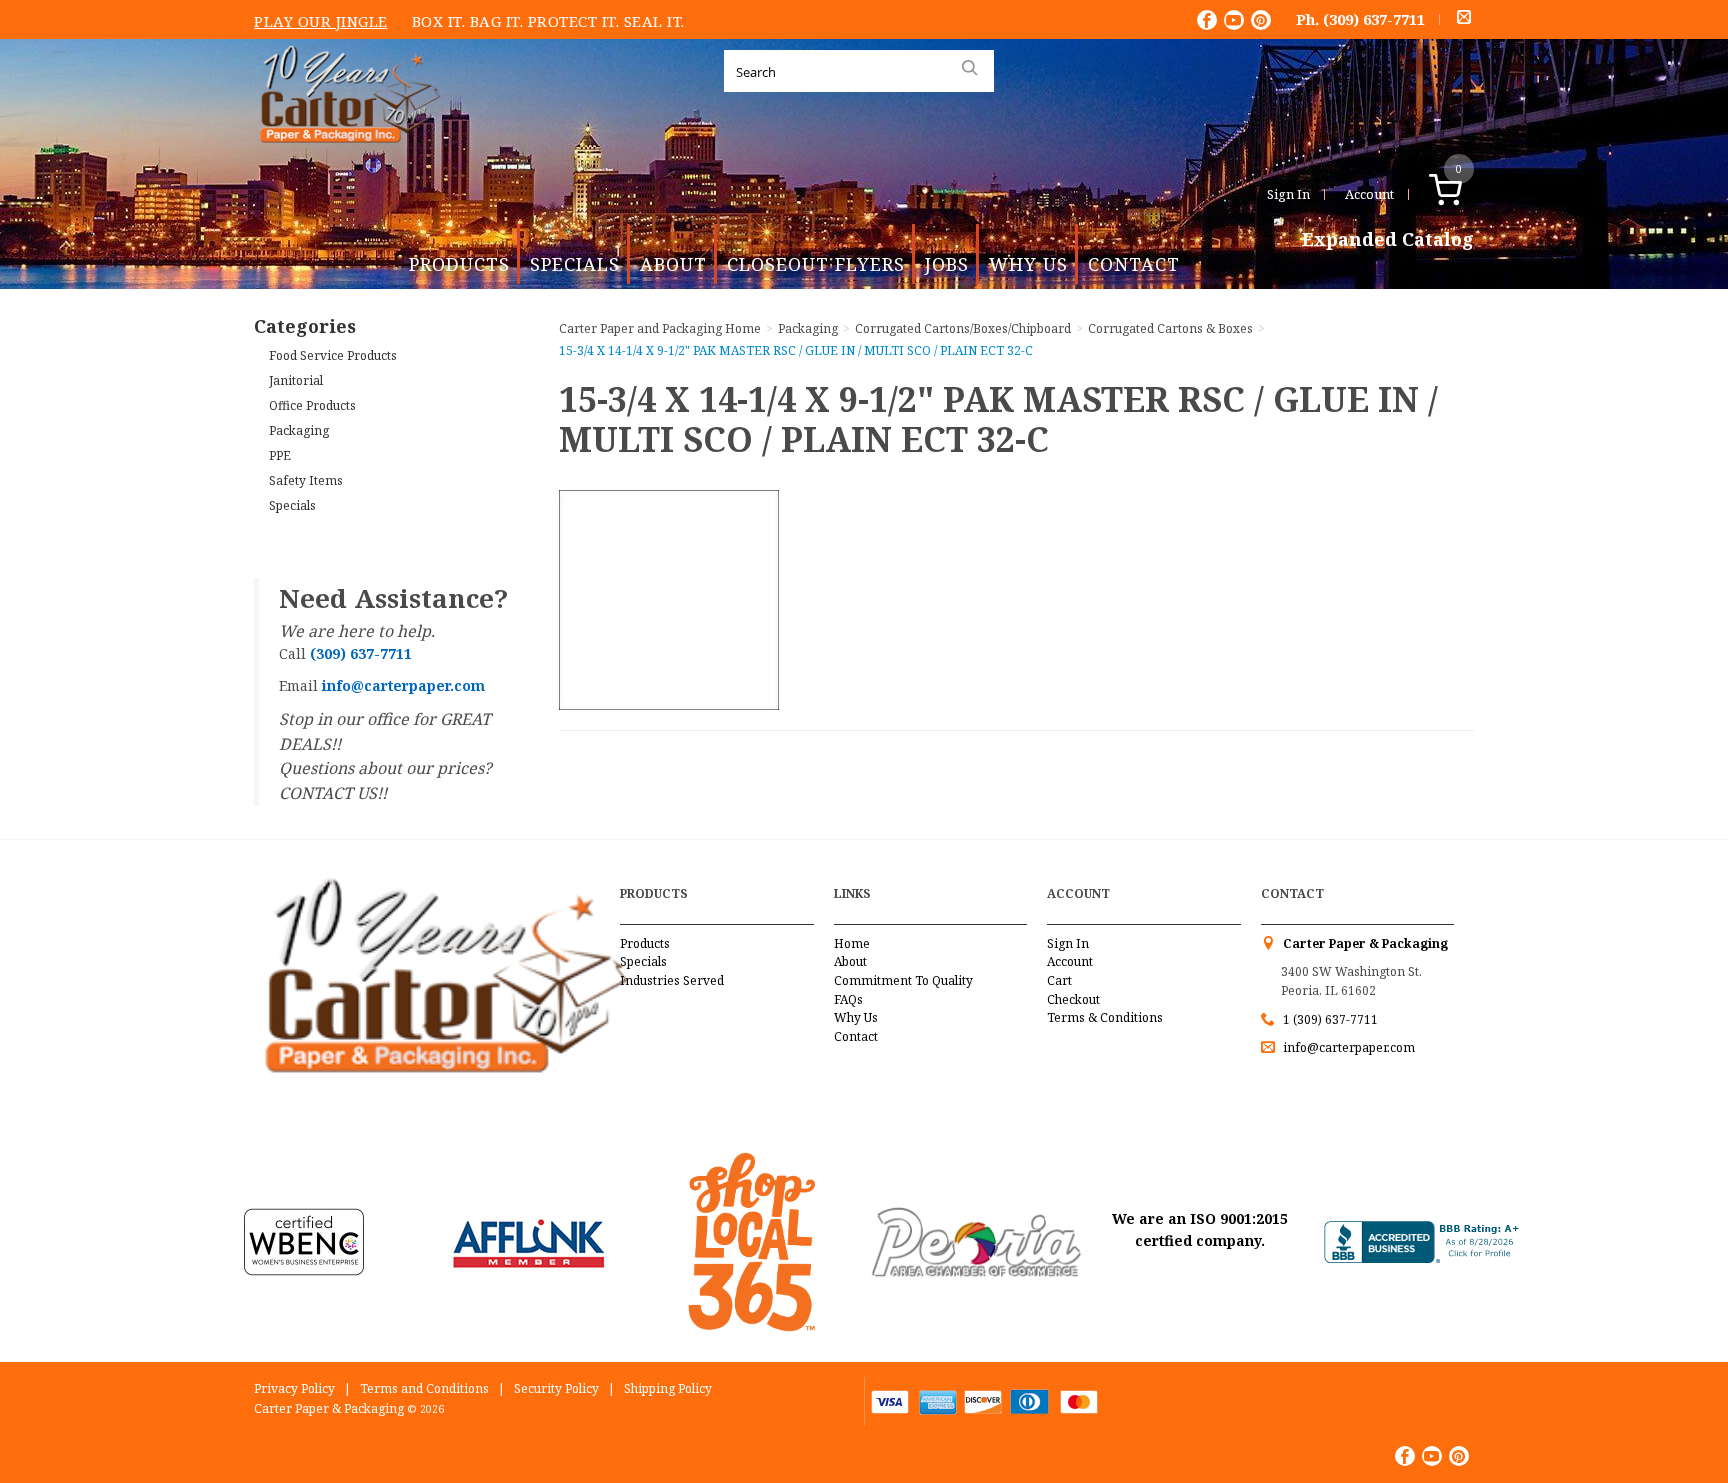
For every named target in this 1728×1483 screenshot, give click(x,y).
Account (1369, 194)
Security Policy (556, 1388)
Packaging (299, 430)
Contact (1134, 264)
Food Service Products (333, 355)
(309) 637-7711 (1374, 19)
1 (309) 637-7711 (1330, 1019)
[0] (1466, 194)
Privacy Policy (294, 1388)
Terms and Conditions (424, 1388)
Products (459, 264)
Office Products (312, 405)
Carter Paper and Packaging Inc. (345, 158)
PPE (280, 455)
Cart (1059, 980)
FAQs (848, 999)
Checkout (1073, 999)
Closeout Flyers (816, 264)
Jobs (947, 264)
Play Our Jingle (321, 21)
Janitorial (296, 380)
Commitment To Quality (903, 980)
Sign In (1288, 194)
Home (852, 943)
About (673, 264)
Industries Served (672, 980)
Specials (575, 264)
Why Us (1028, 264)
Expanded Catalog (1388, 240)
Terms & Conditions (1105, 1017)
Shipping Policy (668, 1388)
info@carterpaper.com (1347, 1047)
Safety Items (306, 480)
